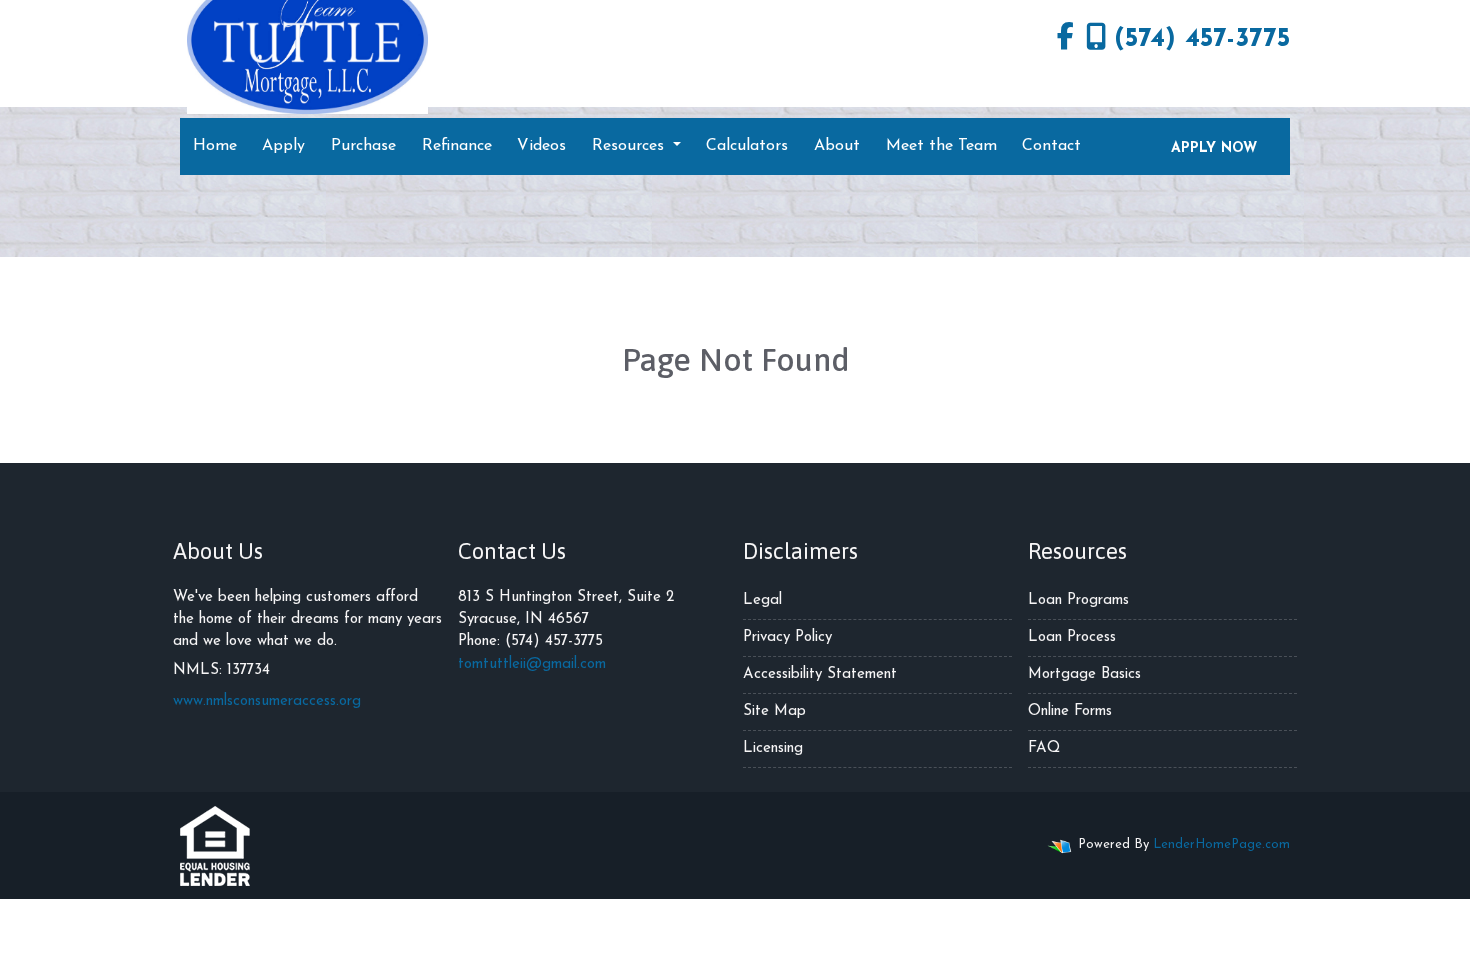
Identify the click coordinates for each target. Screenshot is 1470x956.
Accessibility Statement (820, 674)
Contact (1051, 146)
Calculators (747, 146)
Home (215, 146)
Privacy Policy (787, 637)
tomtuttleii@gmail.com (532, 664)
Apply (283, 146)
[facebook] (1065, 40)
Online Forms (1070, 711)
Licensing (773, 748)
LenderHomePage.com (1221, 844)
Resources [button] (630, 146)
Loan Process (1072, 637)
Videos (541, 146)
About (837, 146)
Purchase (363, 146)
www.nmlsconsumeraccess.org (267, 701)
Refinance (457, 146)
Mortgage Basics (1084, 674)
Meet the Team (941, 146)
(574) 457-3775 (1202, 39)
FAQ (1044, 748)
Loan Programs (1078, 600)
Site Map (774, 711)
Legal (762, 600)
